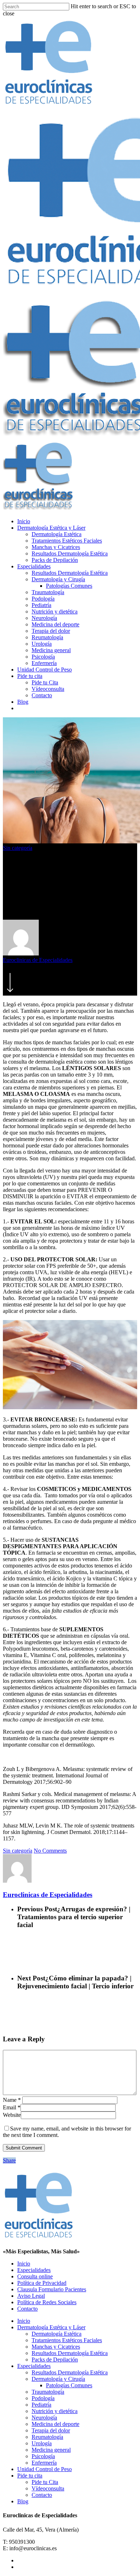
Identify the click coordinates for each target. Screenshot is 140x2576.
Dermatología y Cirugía (58, 579)
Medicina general (51, 650)
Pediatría (41, 605)
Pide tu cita (30, 676)
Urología (42, 644)
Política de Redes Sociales (47, 2302)
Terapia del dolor (51, 631)
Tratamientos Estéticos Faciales (67, 541)
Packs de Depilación (55, 560)
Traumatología (48, 592)
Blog (23, 702)
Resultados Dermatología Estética (70, 553)
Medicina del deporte (55, 624)
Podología (43, 599)
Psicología (43, 657)
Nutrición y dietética (55, 612)
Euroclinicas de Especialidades (38, 960)
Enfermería (44, 663)
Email (12, 2107)
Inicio (24, 521)
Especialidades (34, 566)
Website (12, 2115)
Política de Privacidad (42, 2283)
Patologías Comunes (69, 586)
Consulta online (35, 2276)
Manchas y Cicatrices (56, 547)
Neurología (44, 618)
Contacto (42, 695)
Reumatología (47, 637)
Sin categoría (18, 848)
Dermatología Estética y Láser (51, 528)
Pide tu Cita (45, 682)
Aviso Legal (31, 2296)
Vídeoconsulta (48, 689)
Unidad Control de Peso (45, 670)
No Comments (50, 1851)
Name (12, 2100)
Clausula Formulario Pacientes (52, 2289)
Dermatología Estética (57, 534)
